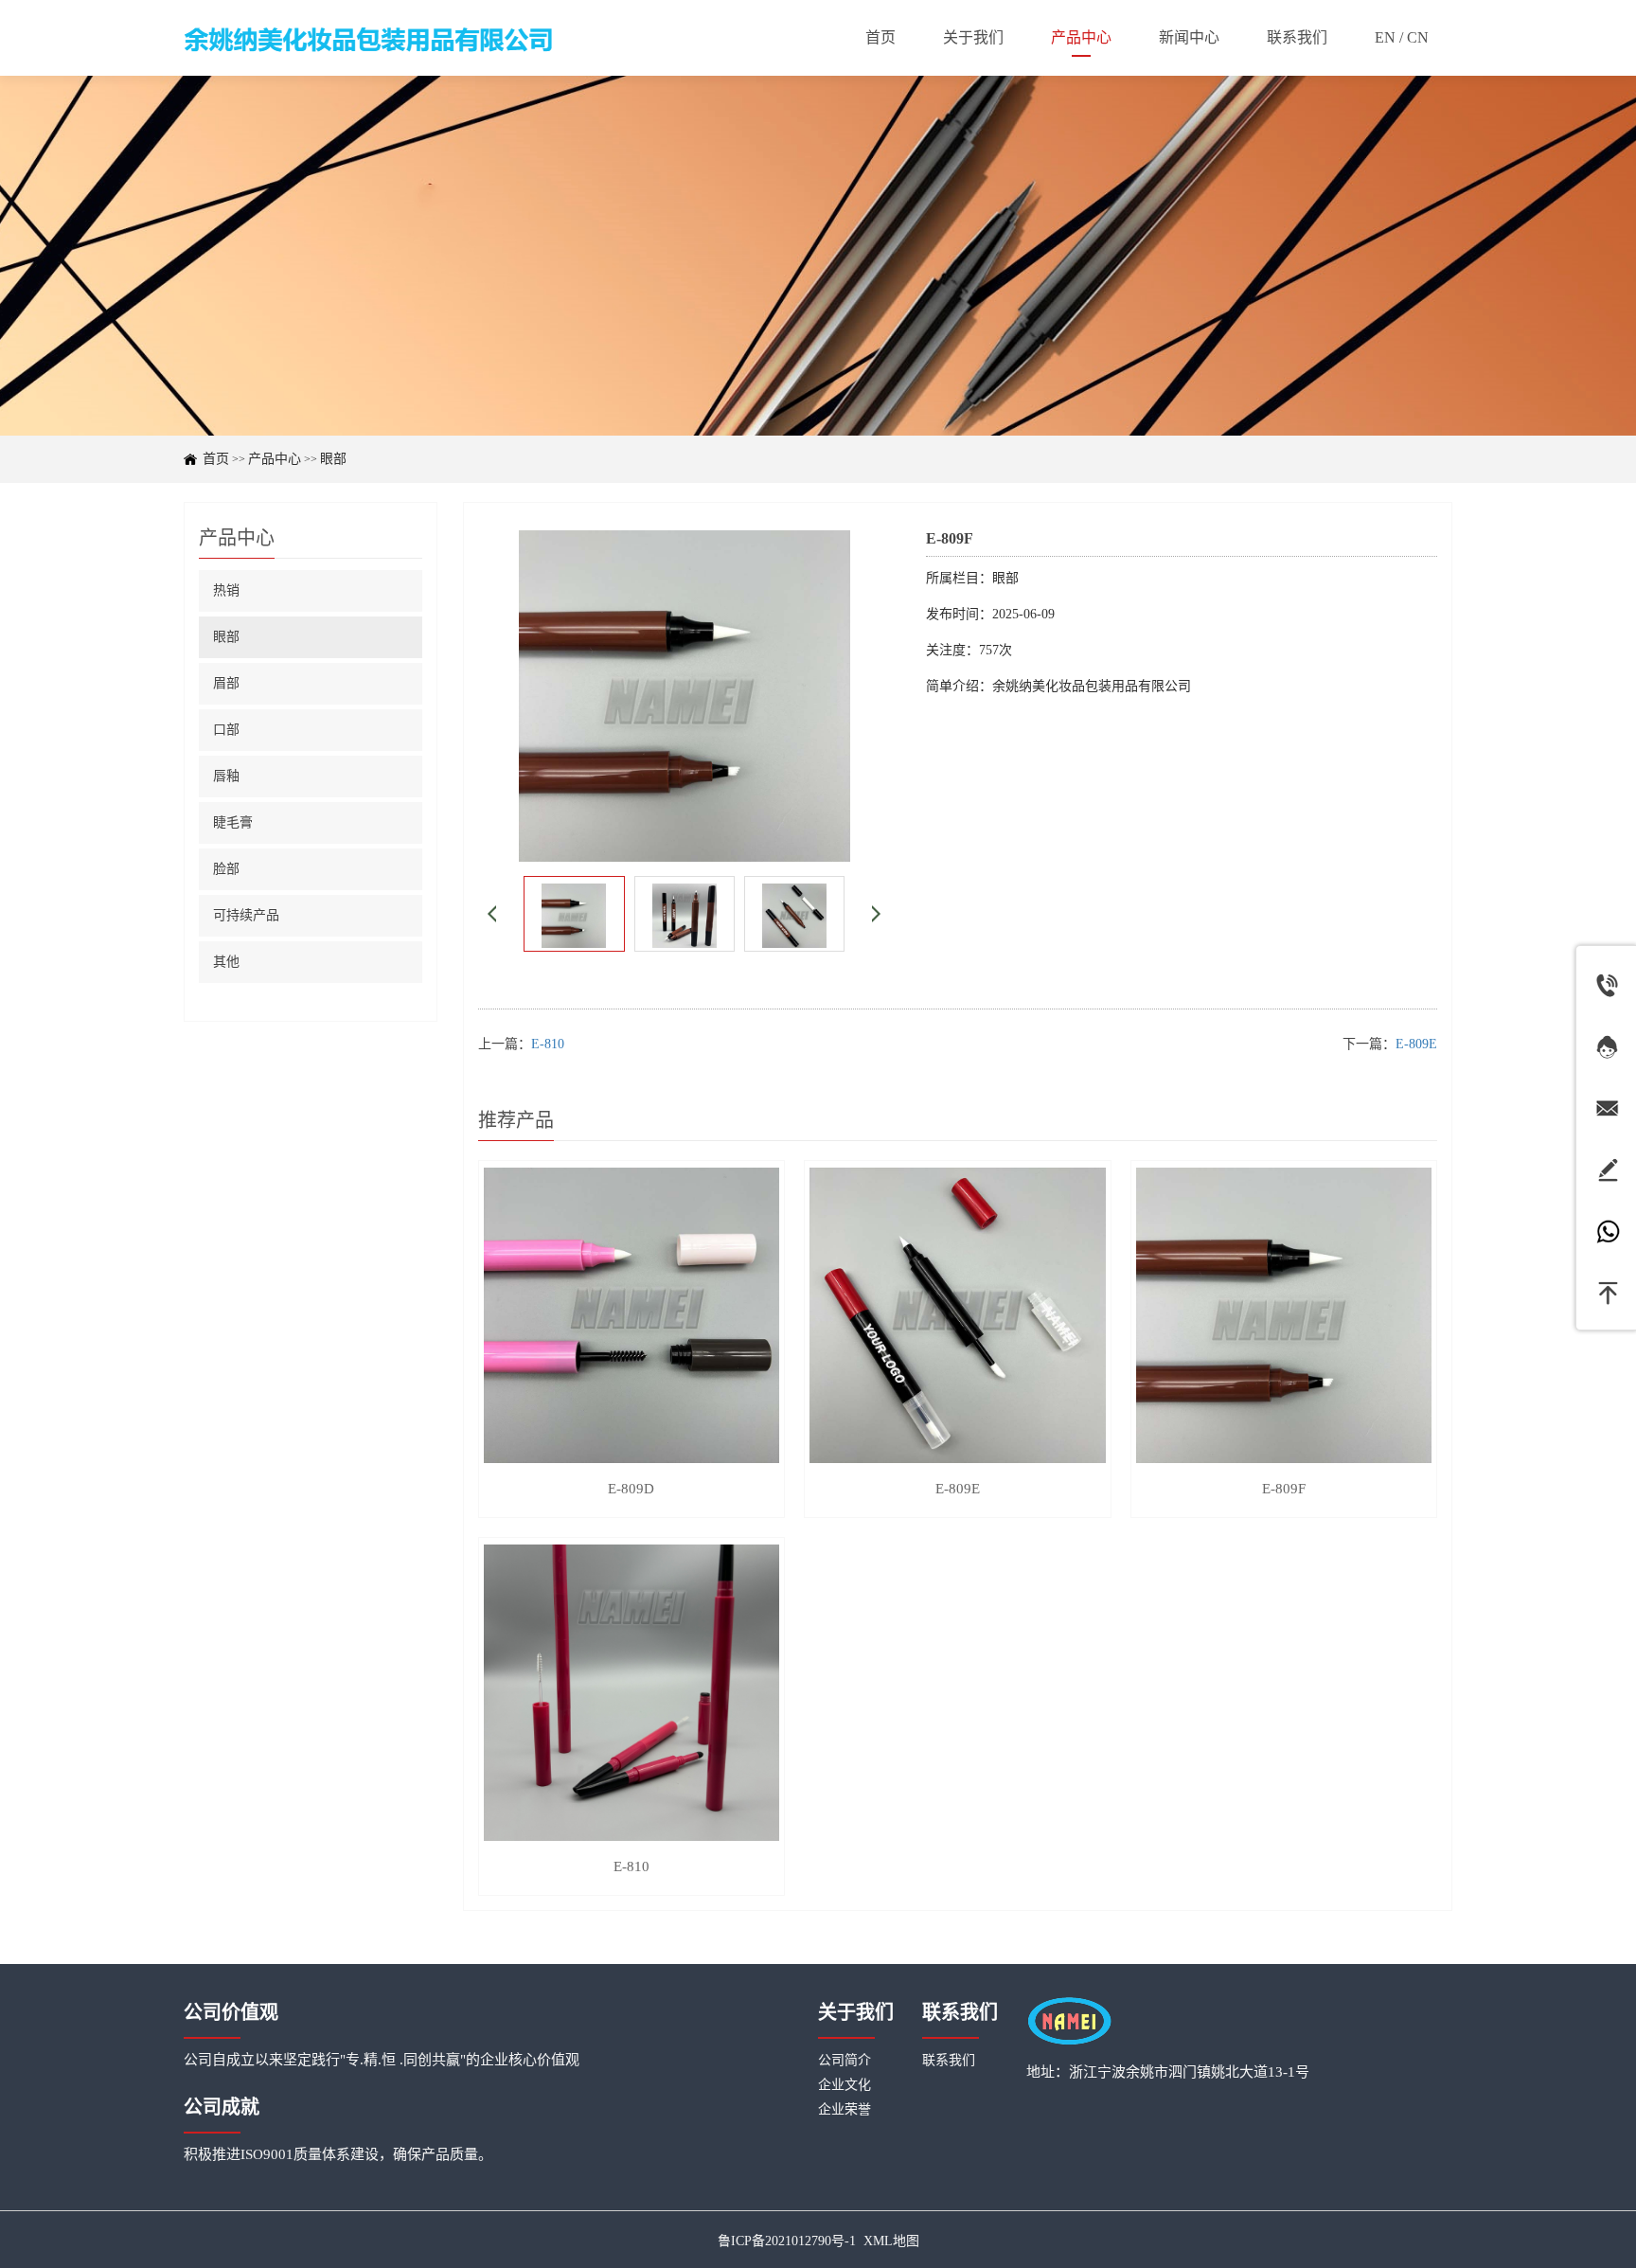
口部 (226, 730)
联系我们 (949, 2060)
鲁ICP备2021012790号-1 (787, 2241)
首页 (216, 459)
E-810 (548, 1044)
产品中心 (275, 459)
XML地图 (891, 2241)
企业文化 (845, 2085)
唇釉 (226, 776)
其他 (226, 962)
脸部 (226, 869)
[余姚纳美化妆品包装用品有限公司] (369, 38)
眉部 (226, 683)
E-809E (1416, 1044)
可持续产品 (246, 915)
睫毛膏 (233, 822)
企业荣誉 (845, 2109)
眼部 (333, 459)
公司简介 (845, 2060)
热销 (226, 590)
